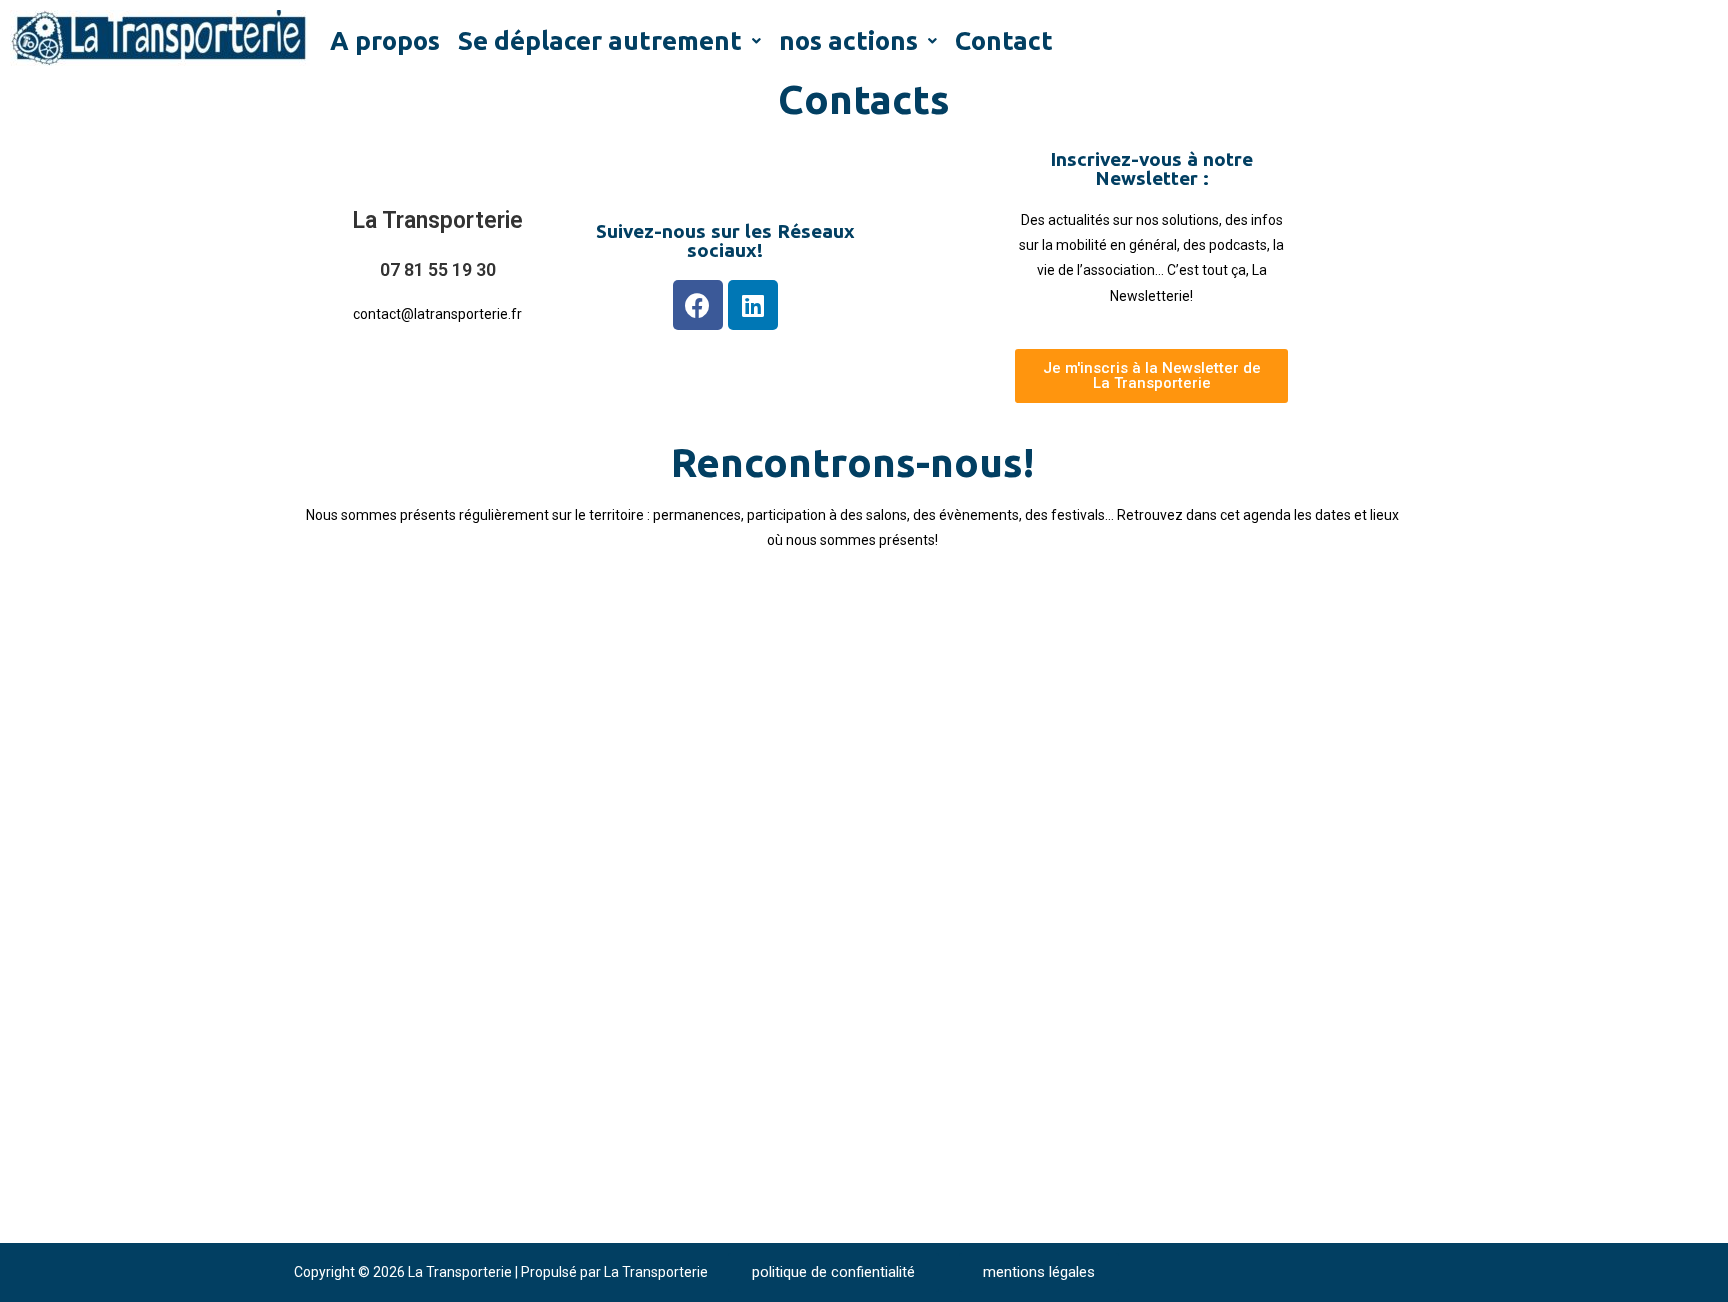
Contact (1004, 40)
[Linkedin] (753, 305)
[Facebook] (698, 305)
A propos (385, 40)
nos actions (848, 40)
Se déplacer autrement (600, 40)
